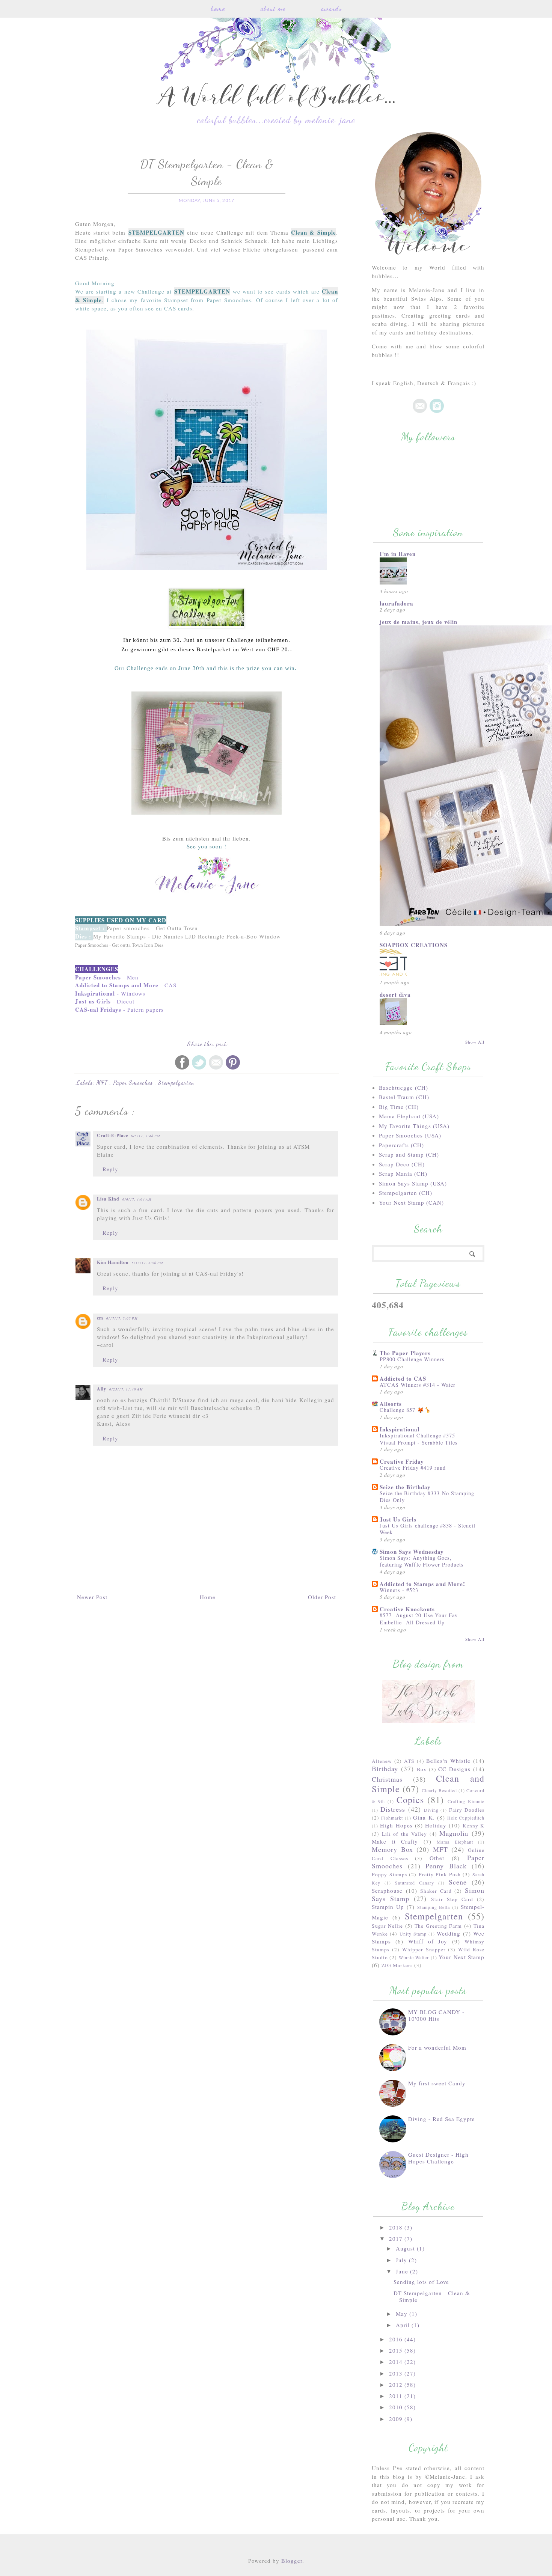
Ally (102, 1389)
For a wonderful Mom (437, 2047)
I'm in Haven (398, 554)
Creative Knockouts (407, 1609)
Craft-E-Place (112, 1135)
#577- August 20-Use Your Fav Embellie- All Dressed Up (419, 1619)
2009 (397, 2419)
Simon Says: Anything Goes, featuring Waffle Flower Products (422, 1561)
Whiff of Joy (428, 1941)
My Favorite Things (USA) (414, 1126)
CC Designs (454, 1769)
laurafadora (397, 603)
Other (437, 1858)
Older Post (322, 1597)
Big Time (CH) (399, 1107)
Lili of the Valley (404, 1834)
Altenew (382, 1761)
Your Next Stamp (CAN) (411, 1202)
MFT (103, 1082)
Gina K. (424, 1817)
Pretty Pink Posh (440, 1874)
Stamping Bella (434, 1907)
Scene (458, 1882)
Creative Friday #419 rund (413, 1468)
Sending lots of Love (421, 2282)
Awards (331, 8)
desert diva (395, 994)
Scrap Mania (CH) (403, 1174)
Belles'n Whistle (448, 1761)
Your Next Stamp (462, 1957)
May (403, 2314)
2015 (397, 2350)
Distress (393, 1809)
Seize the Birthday (405, 1487)
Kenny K (474, 1826)
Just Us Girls (398, 1519)
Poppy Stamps (389, 1874)
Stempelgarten (176, 1082)
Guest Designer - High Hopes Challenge (438, 2158)
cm (100, 1318)
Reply (110, 1169)
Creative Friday (402, 1461)
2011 (397, 2396)
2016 (397, 2339)
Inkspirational (400, 1429)
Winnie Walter (414, 1957)
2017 (397, 2239)
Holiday (436, 1825)
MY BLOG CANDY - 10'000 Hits (436, 2015)
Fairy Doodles (467, 1810)
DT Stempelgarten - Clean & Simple (432, 2296)
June (403, 2271)
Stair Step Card (452, 1899)
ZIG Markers (397, 1965)
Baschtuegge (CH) (403, 1088)
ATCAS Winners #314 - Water (418, 1385)
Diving (431, 1810)
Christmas (387, 1779)
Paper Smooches (134, 1082)
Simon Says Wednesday (412, 1552)
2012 (397, 2385)
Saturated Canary (415, 1883)
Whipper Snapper (424, 1949)
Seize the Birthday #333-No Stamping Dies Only (427, 1497)
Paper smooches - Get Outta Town (152, 928)
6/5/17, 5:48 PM (146, 1136)
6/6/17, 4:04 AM (137, 1199)
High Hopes (396, 1825)
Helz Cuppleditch (466, 1818)
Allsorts (391, 1404)
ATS (409, 1761)
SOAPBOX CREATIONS (414, 945)
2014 (397, 2362)
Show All (475, 1042)
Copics (410, 1800)
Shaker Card (436, 1891)
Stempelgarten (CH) (406, 1193)
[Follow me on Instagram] (437, 411)
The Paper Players (405, 1353)
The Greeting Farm (438, 1926)
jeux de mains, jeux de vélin (419, 622)
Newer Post (92, 1597)
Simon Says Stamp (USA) (413, 1183)
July (402, 2260)
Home (218, 8)
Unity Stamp (413, 1934)
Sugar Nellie (387, 1926)
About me (273, 8)
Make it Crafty (395, 1841)
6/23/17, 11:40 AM (126, 1389)
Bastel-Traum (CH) (404, 1097)
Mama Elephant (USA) (409, 1116)
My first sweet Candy (437, 2083)
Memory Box (392, 1849)
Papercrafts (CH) (401, 1145)
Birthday (385, 1769)
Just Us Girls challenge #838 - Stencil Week (428, 1529)
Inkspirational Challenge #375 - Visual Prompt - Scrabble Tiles (419, 1439)
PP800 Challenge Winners (412, 1359)
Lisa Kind (108, 1199)
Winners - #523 (399, 1590)
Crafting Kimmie (466, 1801)
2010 (397, 2407)
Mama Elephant (455, 1842)
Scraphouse (387, 1891)
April (404, 2325)
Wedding (449, 1933)
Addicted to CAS (403, 1378)
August (406, 2248)
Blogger (292, 2561)
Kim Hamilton (113, 1262)
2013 (397, 2373)
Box (422, 1769)
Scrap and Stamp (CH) (409, 1154)
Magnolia (454, 1833)
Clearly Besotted (439, 1790)
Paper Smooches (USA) (410, 1135)
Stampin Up (388, 1907)
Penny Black (446, 1866)
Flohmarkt (392, 1818)
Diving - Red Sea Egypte (442, 2119)
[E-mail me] (420, 411)
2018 (397, 2227)
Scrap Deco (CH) (402, 1164)
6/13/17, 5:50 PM (148, 1262)
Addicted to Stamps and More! (422, 1584)
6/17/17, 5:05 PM (122, 1318)
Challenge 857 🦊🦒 (406, 1410)
